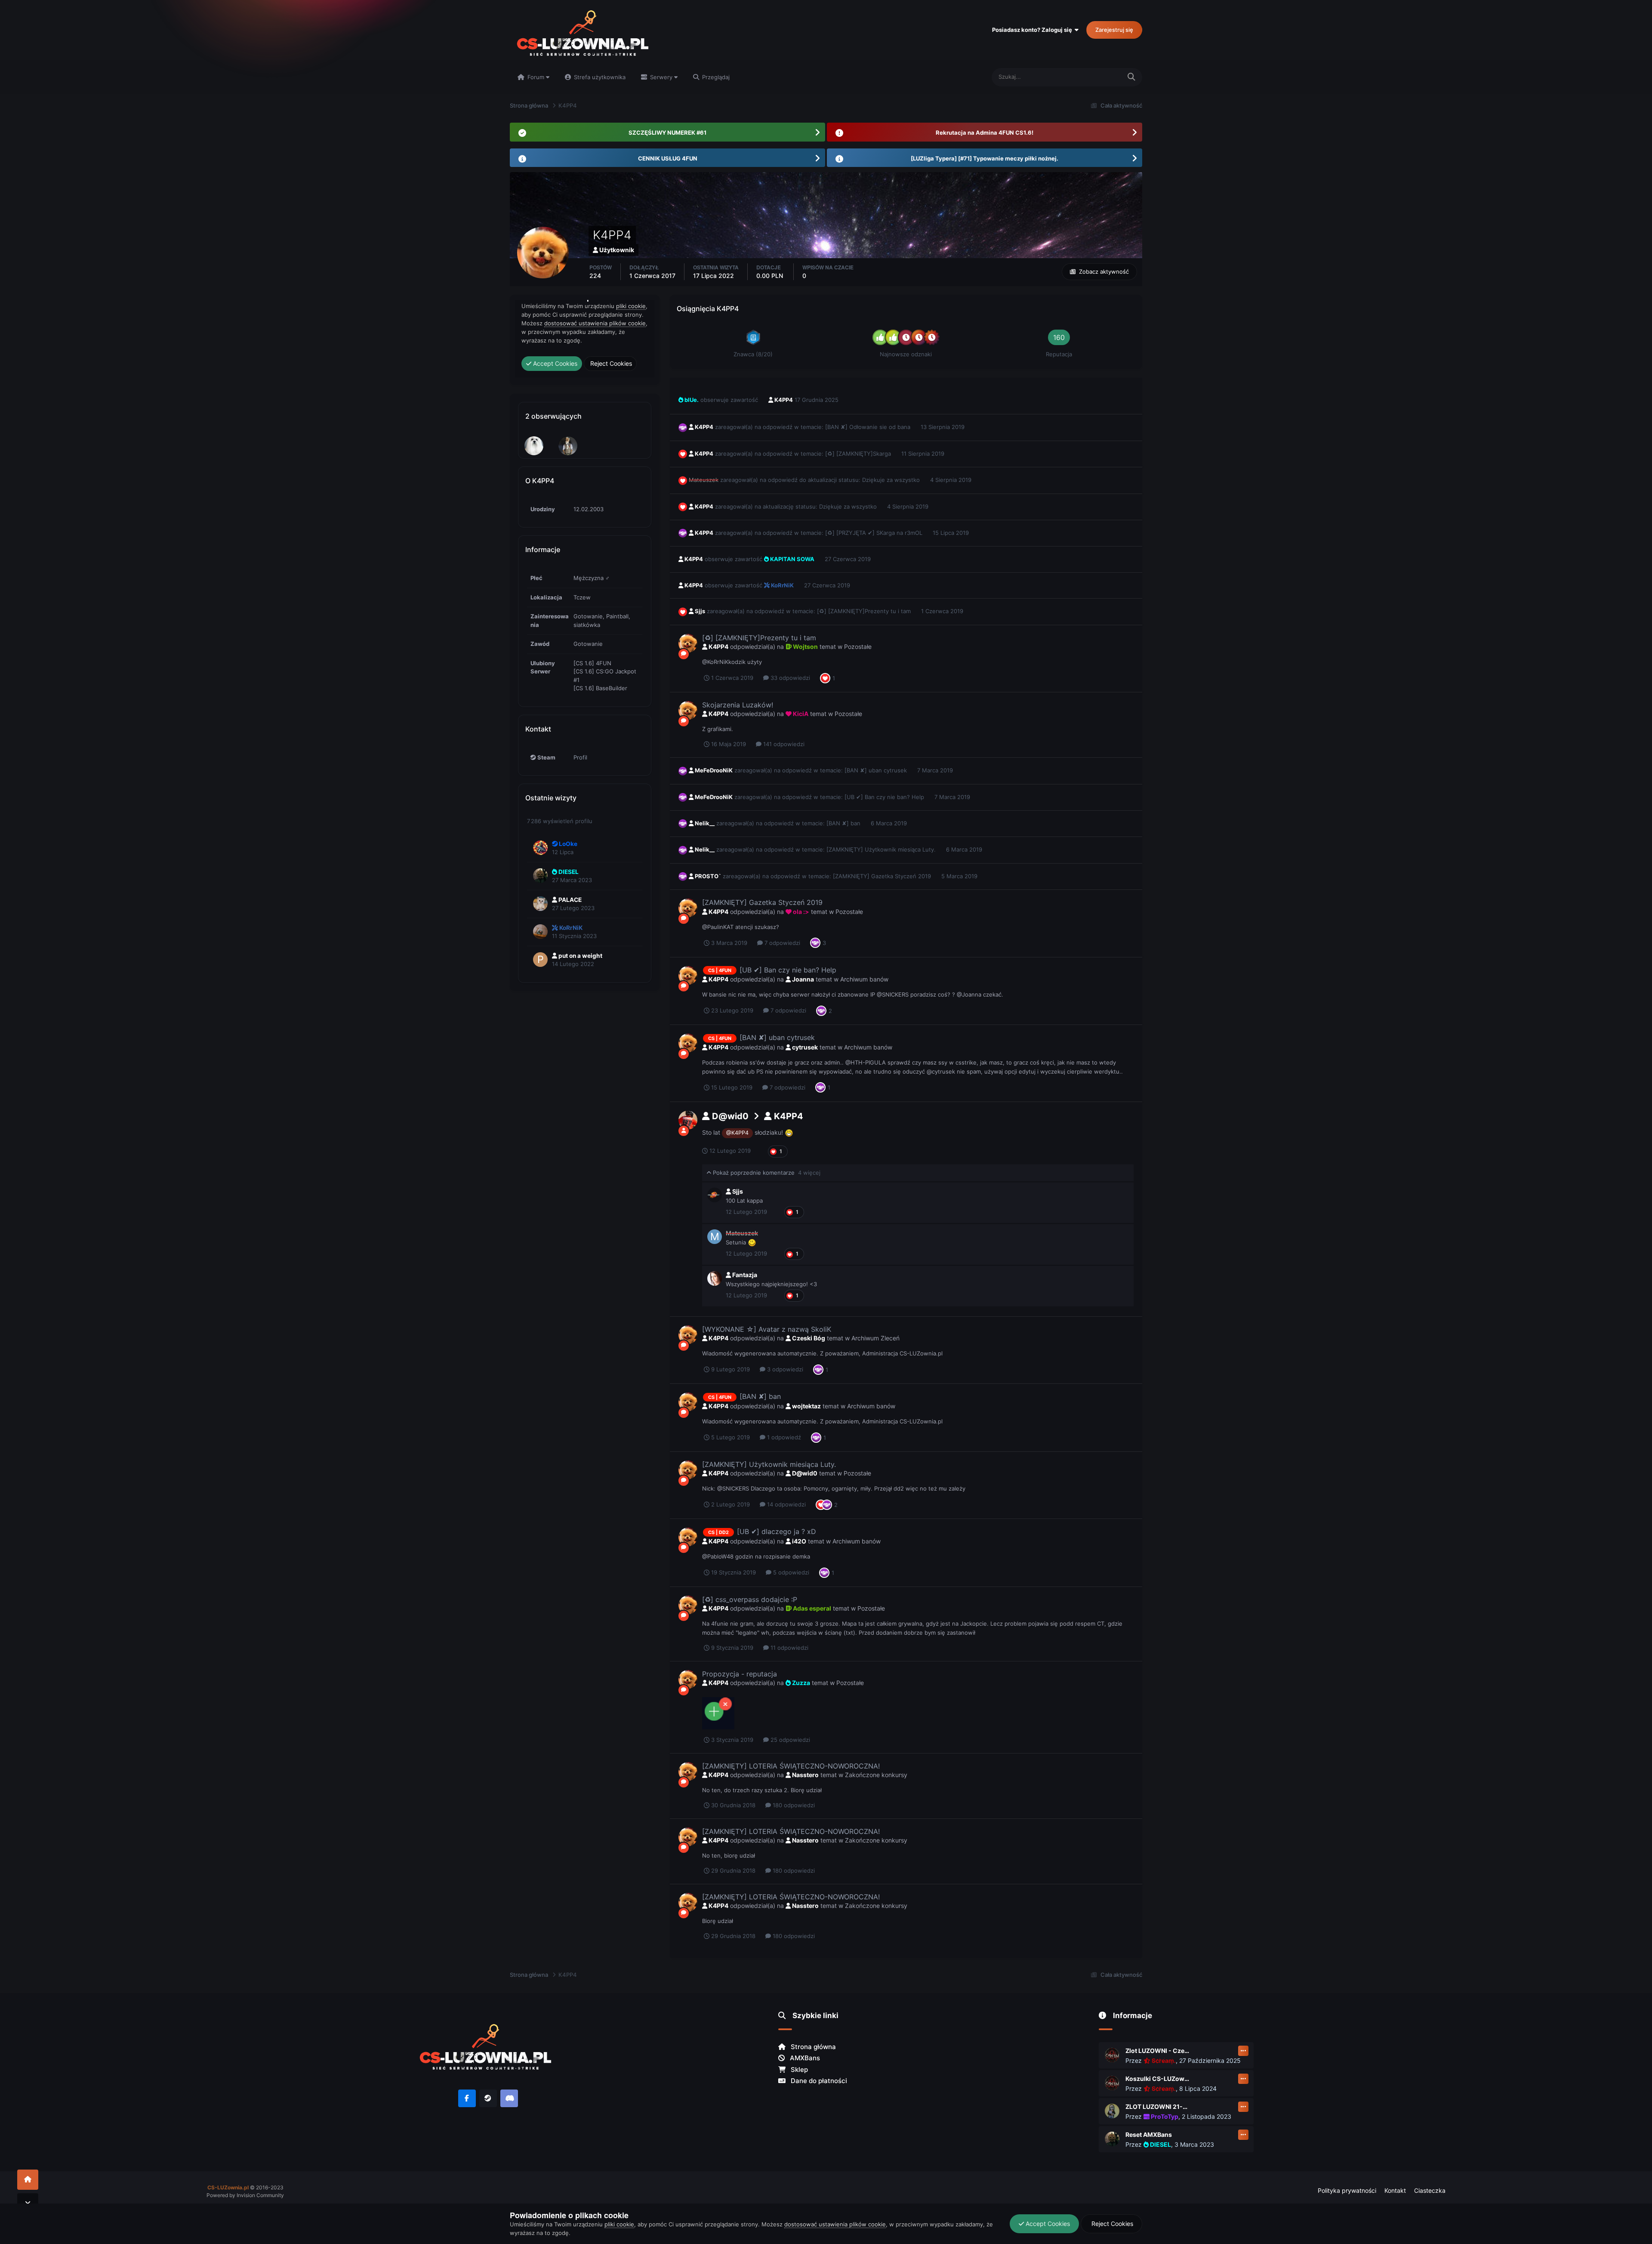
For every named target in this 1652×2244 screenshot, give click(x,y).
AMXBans (804, 2058)
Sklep (798, 2070)
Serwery (661, 77)
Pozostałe (858, 647)
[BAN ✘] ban (844, 823)
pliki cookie (619, 2224)
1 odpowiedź (783, 1437)
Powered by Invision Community (245, 2195)
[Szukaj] (1131, 77)
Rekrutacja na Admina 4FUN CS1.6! (985, 133)
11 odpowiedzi (789, 1648)
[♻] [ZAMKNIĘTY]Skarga (859, 454)
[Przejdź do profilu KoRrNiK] (540, 932)
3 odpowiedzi (784, 1369)
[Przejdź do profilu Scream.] (1112, 2055)
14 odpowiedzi (786, 1504)
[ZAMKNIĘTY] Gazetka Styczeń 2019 (883, 876)
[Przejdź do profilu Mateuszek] (715, 1237)
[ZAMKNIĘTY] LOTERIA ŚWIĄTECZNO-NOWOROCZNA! (791, 1766)
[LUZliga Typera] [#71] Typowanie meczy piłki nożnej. (985, 158)
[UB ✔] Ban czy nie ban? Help (885, 797)
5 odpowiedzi (790, 1572)
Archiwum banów (864, 979)
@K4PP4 (737, 1133)
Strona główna (812, 2047)
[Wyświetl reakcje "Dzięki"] (815, 942)
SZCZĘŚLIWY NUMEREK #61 (667, 133)
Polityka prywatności (1347, 2190)
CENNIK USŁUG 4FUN (668, 158)
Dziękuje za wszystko (892, 480)
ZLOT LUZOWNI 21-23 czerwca (1158, 2107)
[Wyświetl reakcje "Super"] (825, 678)
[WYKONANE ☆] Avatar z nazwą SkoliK (767, 1329)
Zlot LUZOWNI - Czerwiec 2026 (1158, 2051)
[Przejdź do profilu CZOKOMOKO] (534, 446)
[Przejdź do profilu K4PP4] (688, 643)
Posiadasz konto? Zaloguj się (1033, 30)
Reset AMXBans (1149, 2134)
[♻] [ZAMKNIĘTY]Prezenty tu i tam (865, 611)
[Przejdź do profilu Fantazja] (715, 1278)
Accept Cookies (1047, 2224)
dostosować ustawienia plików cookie (835, 2224)
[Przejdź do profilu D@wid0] (688, 1120)
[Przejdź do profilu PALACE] (540, 904)
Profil (580, 757)
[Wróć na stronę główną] (28, 2180)
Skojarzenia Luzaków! (738, 705)
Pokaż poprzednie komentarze (766, 1173)
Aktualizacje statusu (1085, 77)
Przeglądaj (715, 77)
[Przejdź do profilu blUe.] (568, 446)
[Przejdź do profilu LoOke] (540, 848)
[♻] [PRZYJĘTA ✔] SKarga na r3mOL (875, 533)
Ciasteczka (1430, 2190)
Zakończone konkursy (876, 1775)
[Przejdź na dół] (28, 2203)
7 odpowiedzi (781, 943)
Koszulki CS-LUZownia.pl (1158, 2079)
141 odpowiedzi (783, 744)
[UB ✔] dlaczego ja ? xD (777, 1531)
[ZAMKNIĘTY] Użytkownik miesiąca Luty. (882, 849)
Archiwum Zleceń (875, 1338)
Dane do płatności (818, 2081)
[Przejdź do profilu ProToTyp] (1112, 2111)
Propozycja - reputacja (740, 1674)
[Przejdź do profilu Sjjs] (715, 1195)
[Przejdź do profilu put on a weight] (540, 960)
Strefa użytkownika (599, 77)
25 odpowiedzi (789, 1740)
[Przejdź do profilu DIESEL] (540, 876)
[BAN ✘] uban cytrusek (877, 770)
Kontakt (1395, 2190)
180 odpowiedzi (793, 1805)
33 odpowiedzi (789, 678)
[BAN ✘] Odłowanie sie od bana (869, 427)
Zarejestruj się (1114, 30)
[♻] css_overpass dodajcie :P (750, 1599)
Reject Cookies (1111, 2224)
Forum (536, 77)
